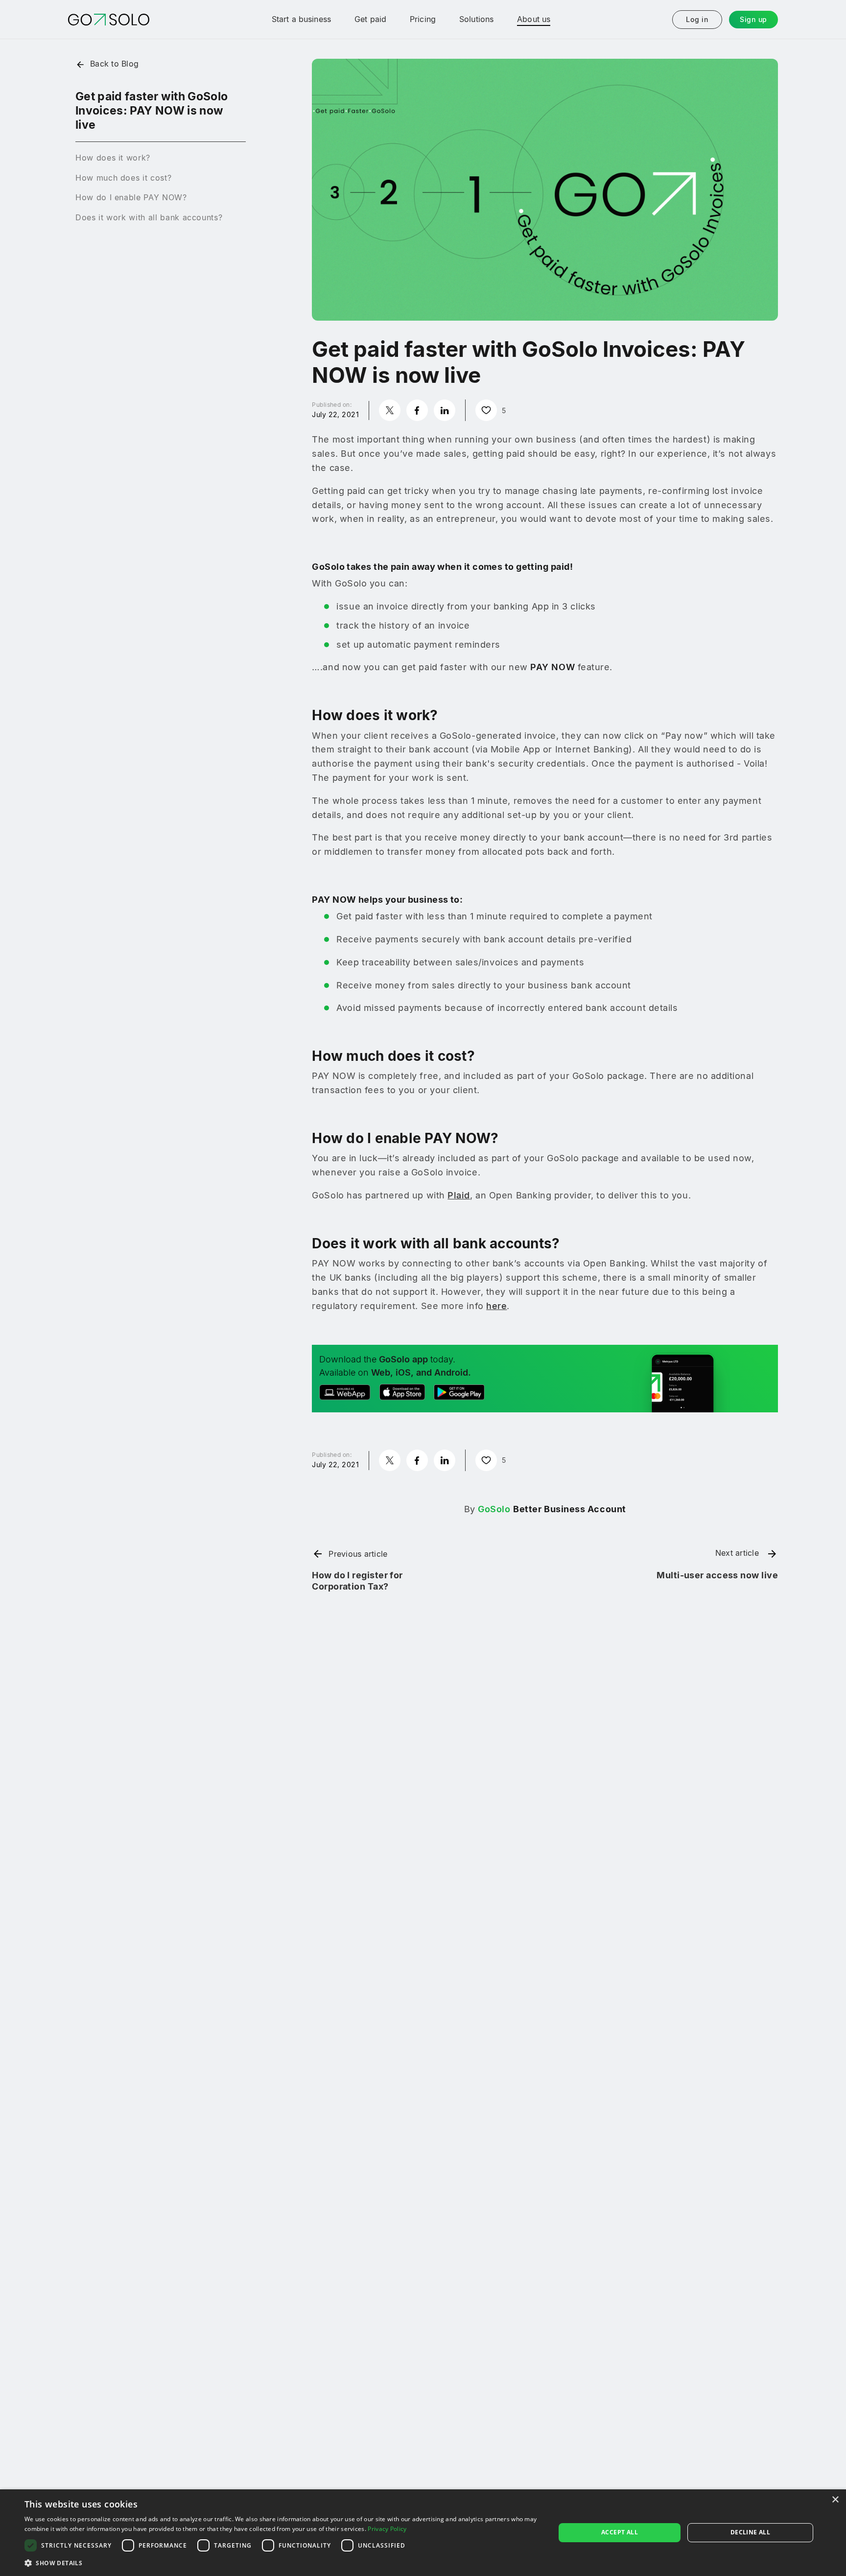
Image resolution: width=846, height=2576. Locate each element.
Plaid (459, 1195)
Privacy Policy (387, 2529)
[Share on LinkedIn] (445, 410)
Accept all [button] (620, 2532)
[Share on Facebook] (417, 410)
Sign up (753, 19)
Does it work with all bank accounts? (149, 217)
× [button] (835, 2500)
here (496, 1306)
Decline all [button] (750, 2532)
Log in (697, 19)
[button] (282, 2563)
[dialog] (423, 2533)
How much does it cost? (123, 178)
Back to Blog (114, 64)
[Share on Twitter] (390, 410)
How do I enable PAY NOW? (131, 197)
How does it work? (113, 158)
